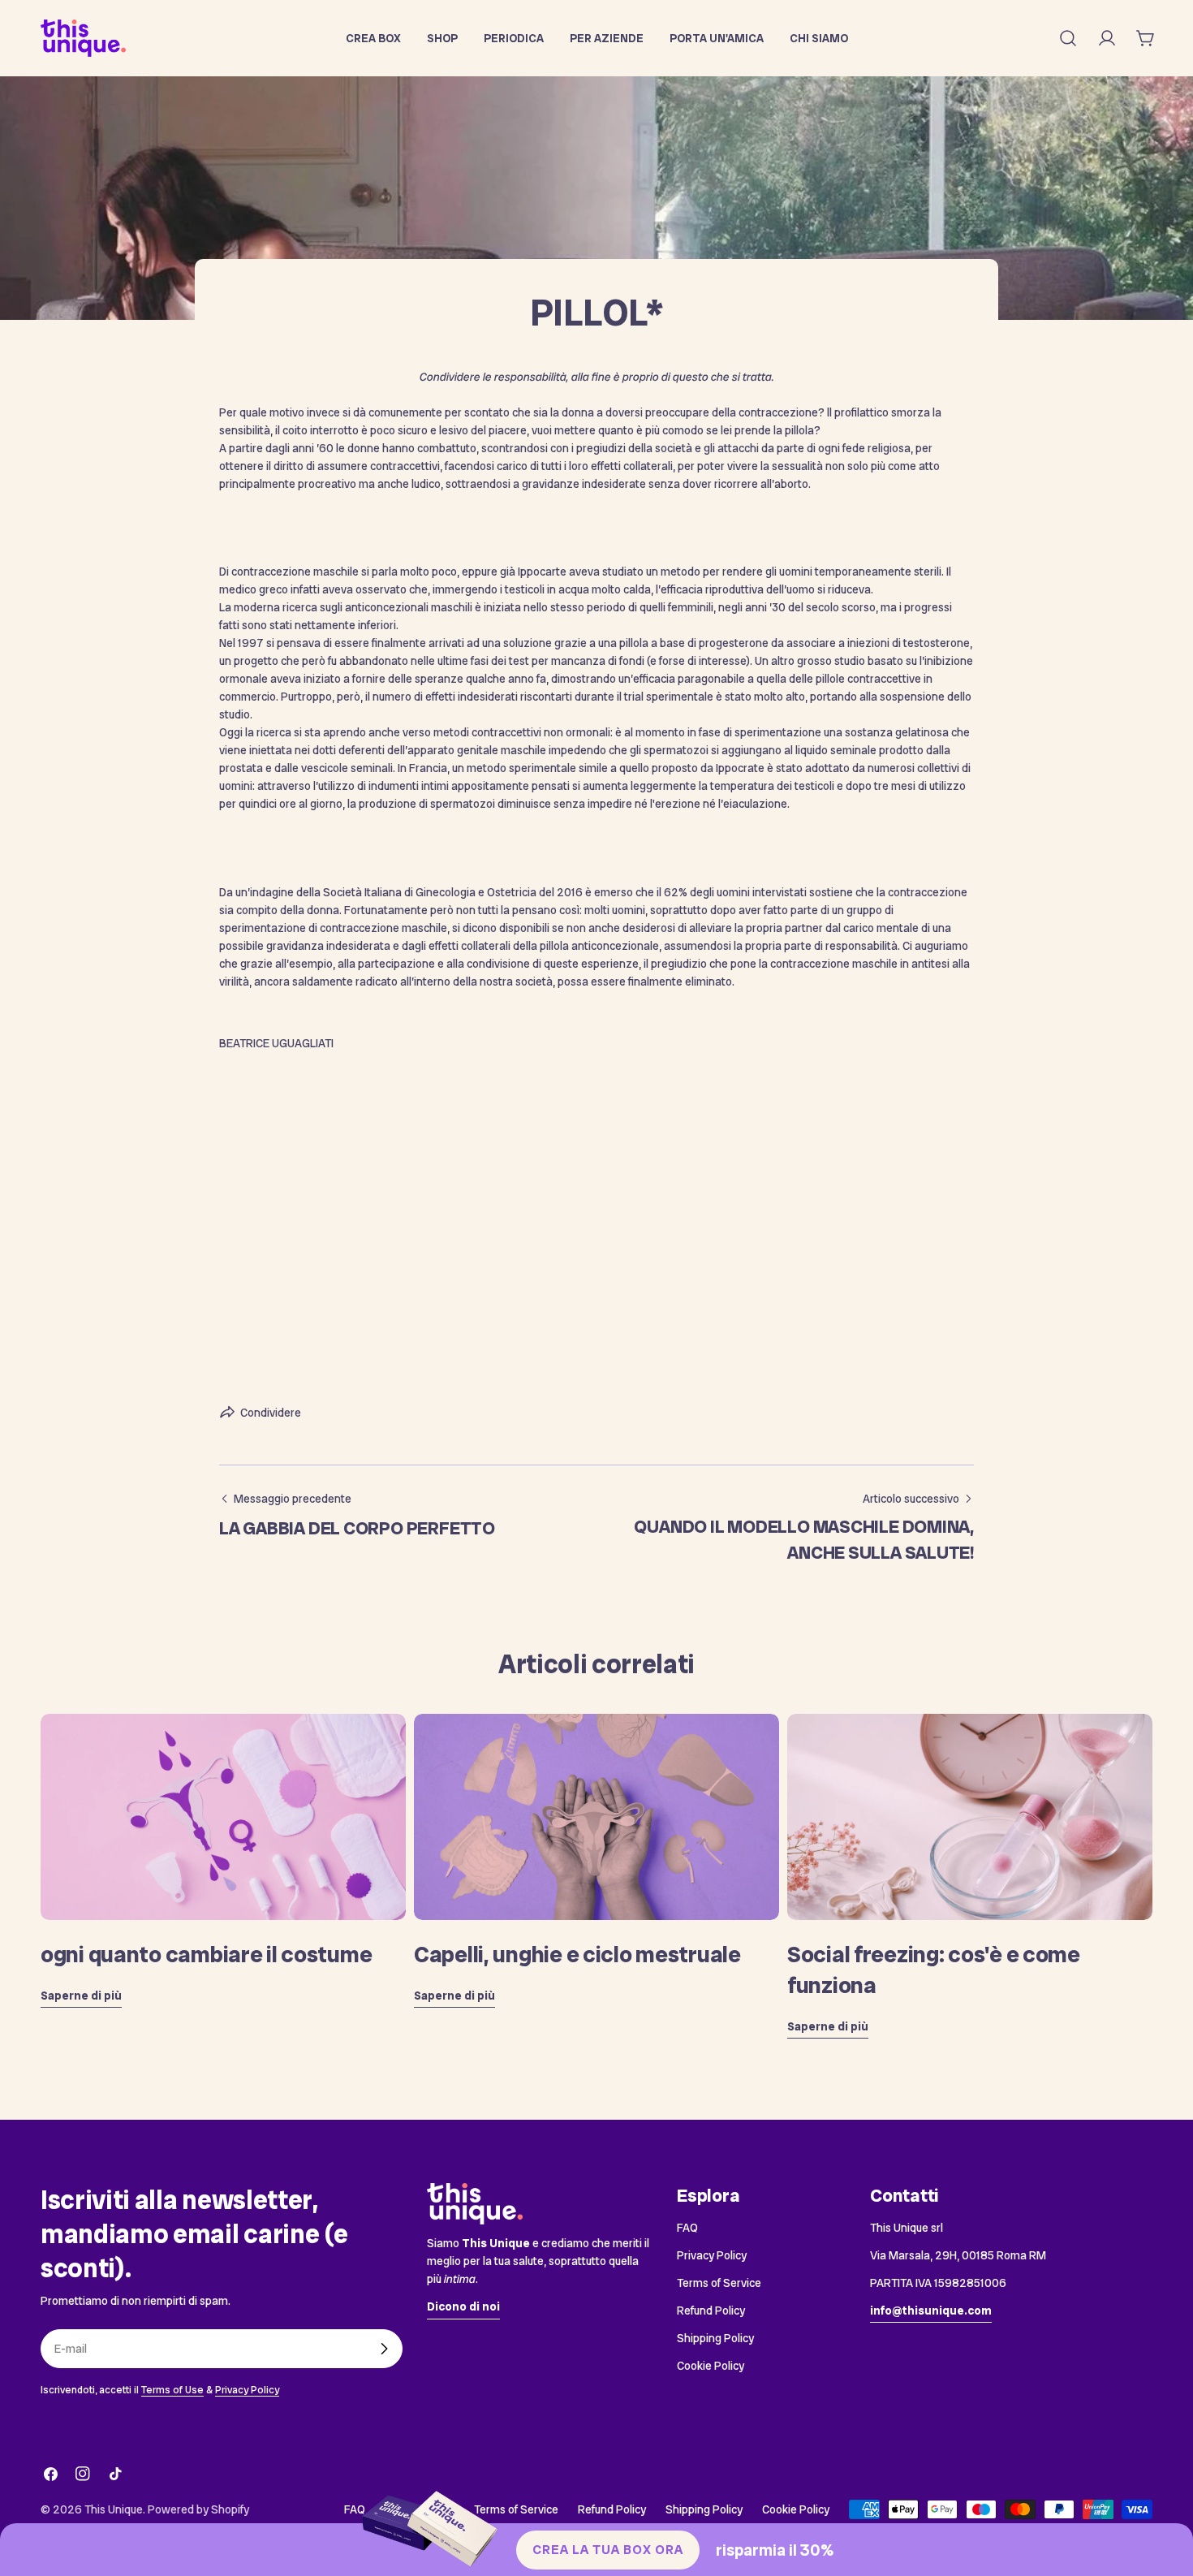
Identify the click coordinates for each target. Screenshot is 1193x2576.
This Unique (114, 2509)
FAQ (687, 2228)
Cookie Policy (711, 2366)
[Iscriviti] (384, 2349)
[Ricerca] (1068, 38)
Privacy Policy (247, 2390)
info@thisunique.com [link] (931, 2311)
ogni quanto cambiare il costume (206, 1955)
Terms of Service (719, 2283)
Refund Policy (711, 2311)
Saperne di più (81, 1996)
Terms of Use (172, 2390)
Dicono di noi (463, 2306)
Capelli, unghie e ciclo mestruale (577, 1955)
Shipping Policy (715, 2338)
